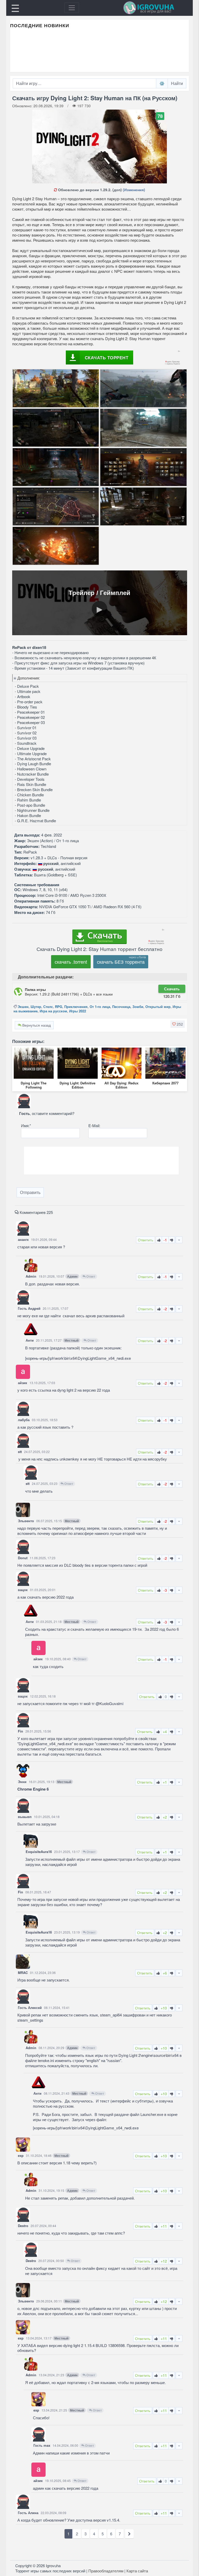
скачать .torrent (71, 962)
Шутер (36, 1007)
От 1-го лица (100, 1007)
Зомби (138, 1007)
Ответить (145, 1240)
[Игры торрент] (156, 8)
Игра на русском (53, 1011)
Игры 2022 (78, 1011)
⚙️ (162, 83)
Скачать (172, 989)
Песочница (121, 1007)
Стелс (48, 1007)
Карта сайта (137, 2571)
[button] (178, 1024)
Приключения (76, 1007)
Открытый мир (158, 1007)
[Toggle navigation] (72, 8)
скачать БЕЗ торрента (121, 962)
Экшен (23, 1007)
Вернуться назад (36, 1025)
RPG (59, 1007)
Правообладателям (106, 2571)
